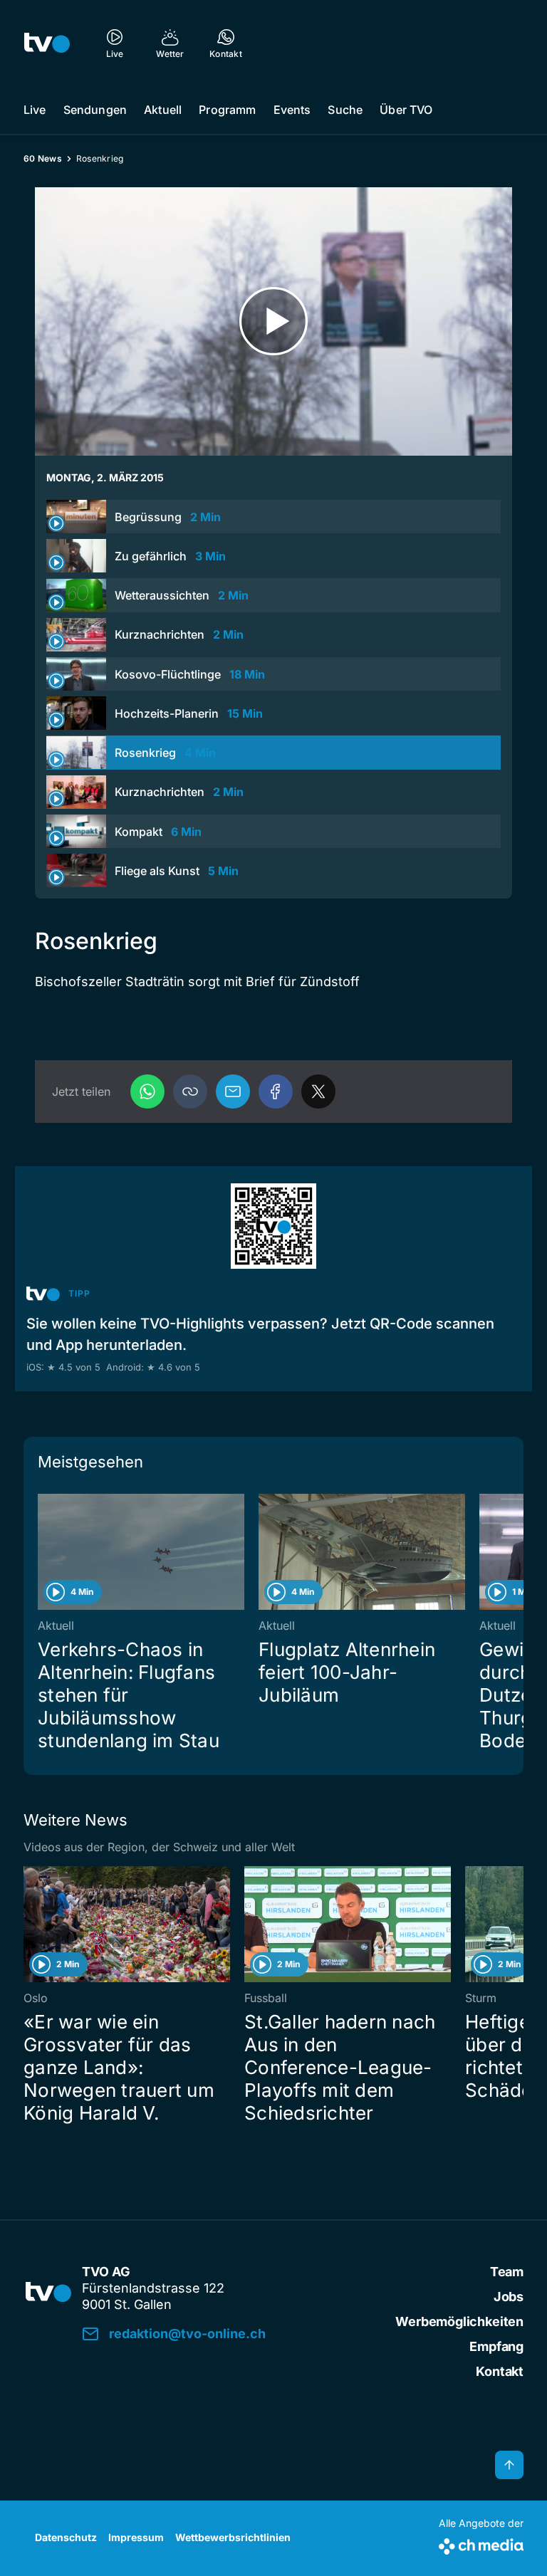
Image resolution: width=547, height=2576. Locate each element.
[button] (190, 1091)
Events (292, 110)
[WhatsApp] (147, 1091)
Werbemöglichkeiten (459, 2321)
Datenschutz (66, 2537)
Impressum (136, 2537)
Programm (227, 110)
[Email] (233, 1091)
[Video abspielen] (273, 321)
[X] (318, 1091)
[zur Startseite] (47, 43)
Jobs (509, 2297)
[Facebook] (276, 1091)
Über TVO (406, 110)
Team (507, 2272)
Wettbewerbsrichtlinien (233, 2537)
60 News (43, 158)
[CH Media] (481, 2544)
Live (35, 110)
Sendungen (95, 110)
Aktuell (163, 110)
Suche (345, 110)
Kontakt (500, 2371)
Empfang (496, 2346)
